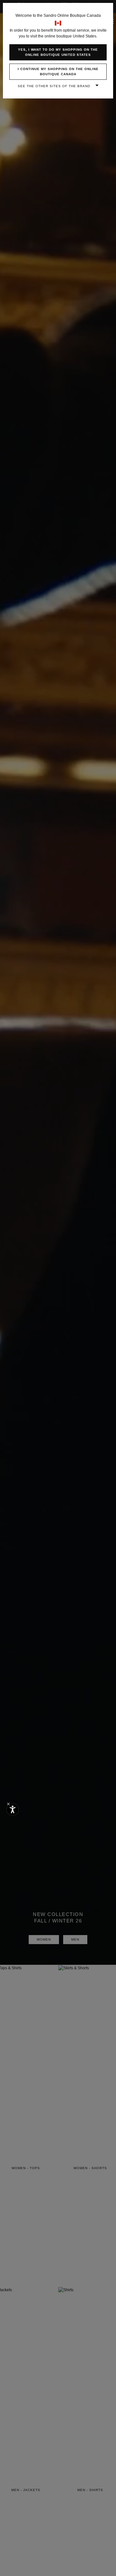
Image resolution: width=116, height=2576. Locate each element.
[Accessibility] (13, 1809)
